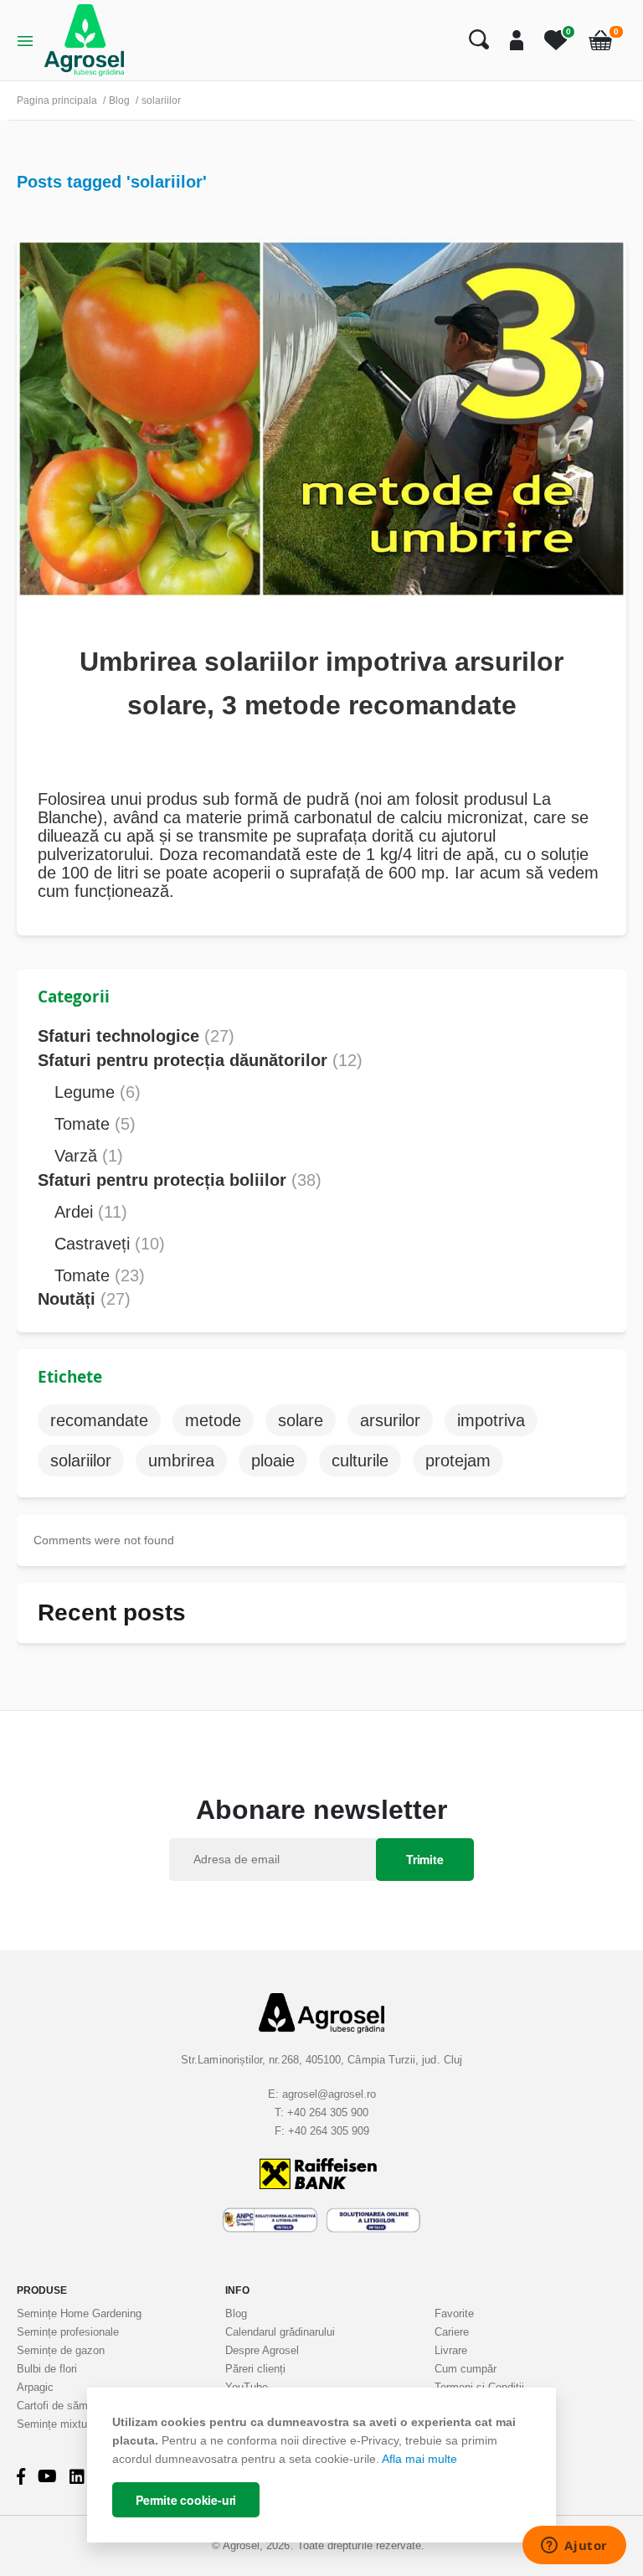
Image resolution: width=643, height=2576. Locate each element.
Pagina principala (57, 100)
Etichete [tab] (70, 1377)
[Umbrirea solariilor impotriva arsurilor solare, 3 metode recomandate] (321, 417)
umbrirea (181, 1461)
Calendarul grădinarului (280, 2332)
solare (301, 1420)
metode (213, 1420)
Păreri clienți (255, 2369)
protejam (458, 1461)
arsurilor (390, 1420)
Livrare (451, 2350)
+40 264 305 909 (329, 2131)
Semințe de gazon (61, 2350)
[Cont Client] (510, 40)
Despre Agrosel (262, 2350)
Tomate (95, 1124)
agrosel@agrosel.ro (329, 2094)
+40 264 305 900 (328, 2112)
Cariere (452, 2332)
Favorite (454, 2313)
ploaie (273, 1461)
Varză (89, 1156)
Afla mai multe (419, 2459)
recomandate (99, 1420)
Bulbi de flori (47, 2369)
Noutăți (84, 1299)
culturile (360, 1461)
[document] (321, 2465)
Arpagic (35, 2387)
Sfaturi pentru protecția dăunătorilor (200, 1060)
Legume (98, 1092)
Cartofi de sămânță (63, 2406)
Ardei (91, 1212)
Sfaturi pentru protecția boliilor (180, 1180)
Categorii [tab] (74, 997)
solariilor (81, 1461)
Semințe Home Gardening (79, 2313)
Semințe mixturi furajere (75, 2424)
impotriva (491, 1420)
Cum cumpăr (466, 2369)
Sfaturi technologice (136, 1036)
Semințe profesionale (68, 2332)
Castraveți (110, 1244)
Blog (119, 100)
